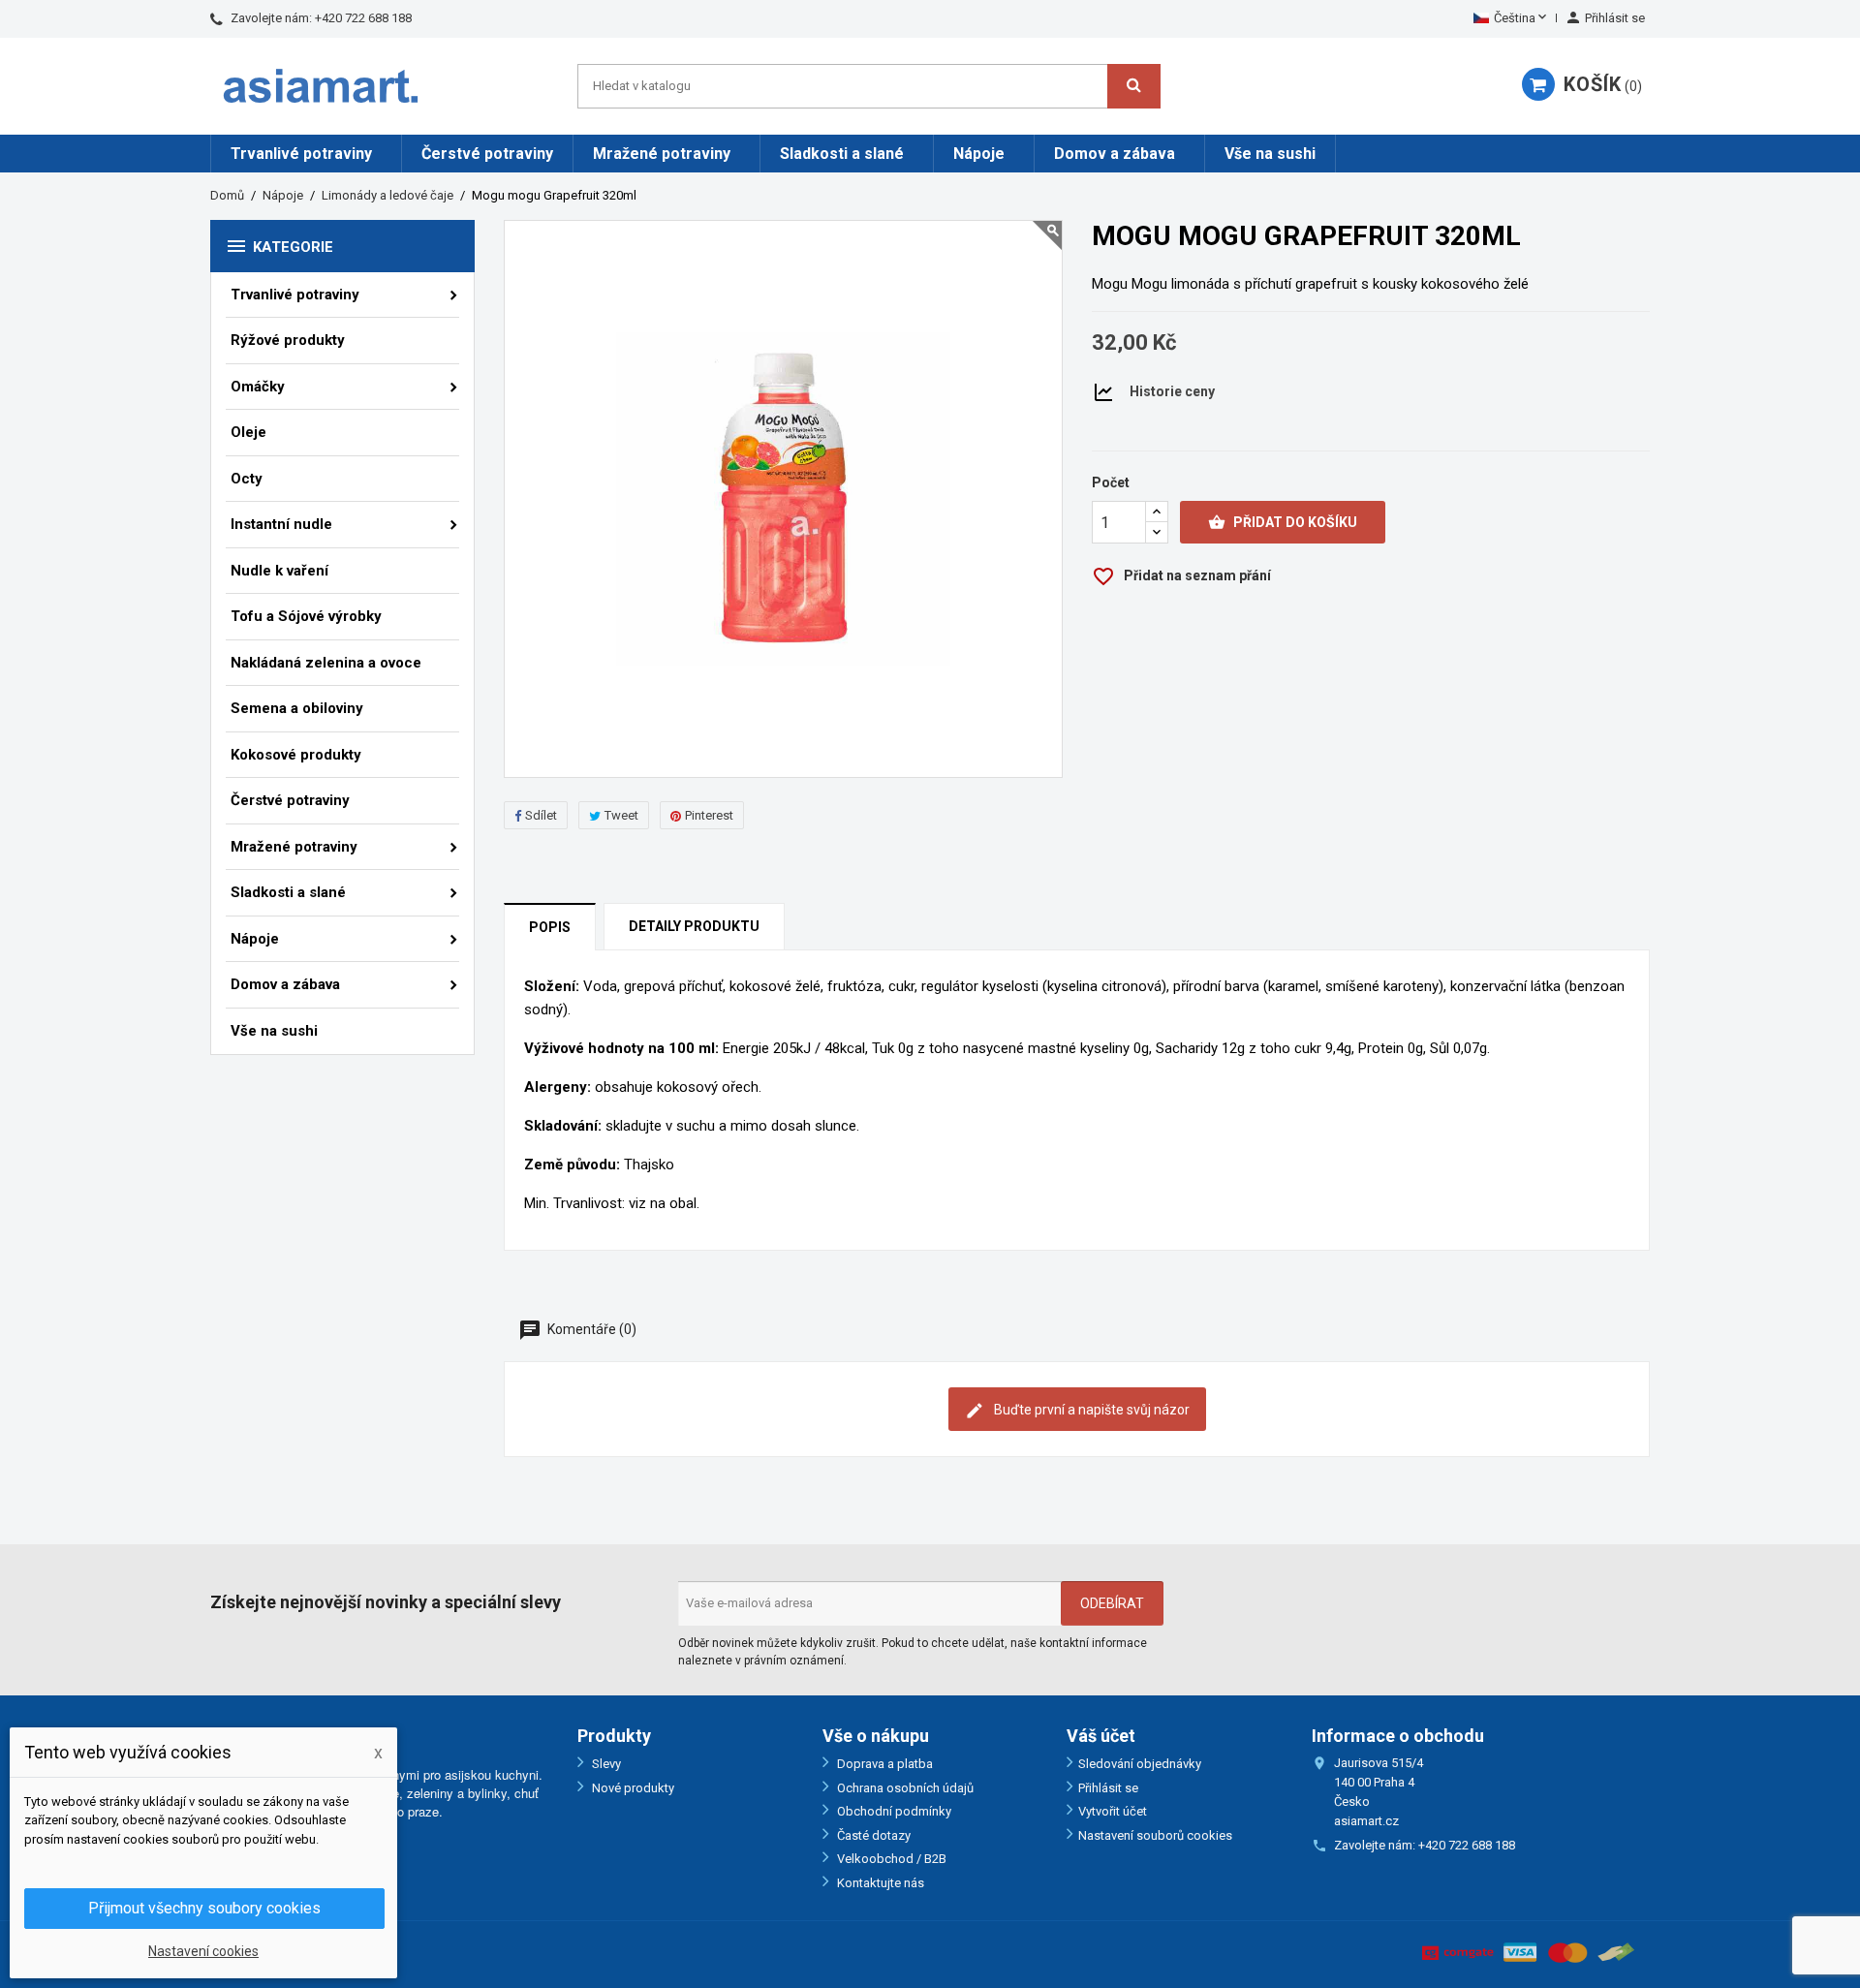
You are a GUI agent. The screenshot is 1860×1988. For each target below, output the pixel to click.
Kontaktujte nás (879, 1883)
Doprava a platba (883, 1764)
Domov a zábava (1115, 154)
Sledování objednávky (1140, 1764)
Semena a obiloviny (297, 708)
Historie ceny (1172, 391)
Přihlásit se (1108, 1788)
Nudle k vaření (279, 571)
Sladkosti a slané (842, 154)
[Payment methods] (1529, 1951)
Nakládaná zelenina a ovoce (326, 663)
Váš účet (1101, 1736)
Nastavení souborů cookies (1155, 1835)
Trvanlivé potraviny (301, 154)
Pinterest (709, 815)
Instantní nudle (281, 524)
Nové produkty (632, 1788)
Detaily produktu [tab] (694, 926)
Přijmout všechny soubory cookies (204, 1908)
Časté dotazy (872, 1835)
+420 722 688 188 (363, 18)
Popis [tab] (550, 927)
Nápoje (979, 154)
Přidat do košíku (1283, 522)
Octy (247, 479)
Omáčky (258, 387)
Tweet (621, 815)
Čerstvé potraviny (487, 154)
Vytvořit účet (1113, 1811)
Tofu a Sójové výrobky (306, 616)
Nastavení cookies (203, 1951)
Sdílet (541, 815)
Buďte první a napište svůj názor (1090, 1410)
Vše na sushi (1270, 154)
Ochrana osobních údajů (904, 1788)
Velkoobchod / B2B (890, 1859)
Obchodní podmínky (893, 1811)
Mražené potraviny (662, 154)
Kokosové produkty (296, 755)
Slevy (605, 1764)
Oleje (248, 432)
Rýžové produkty (288, 340)
